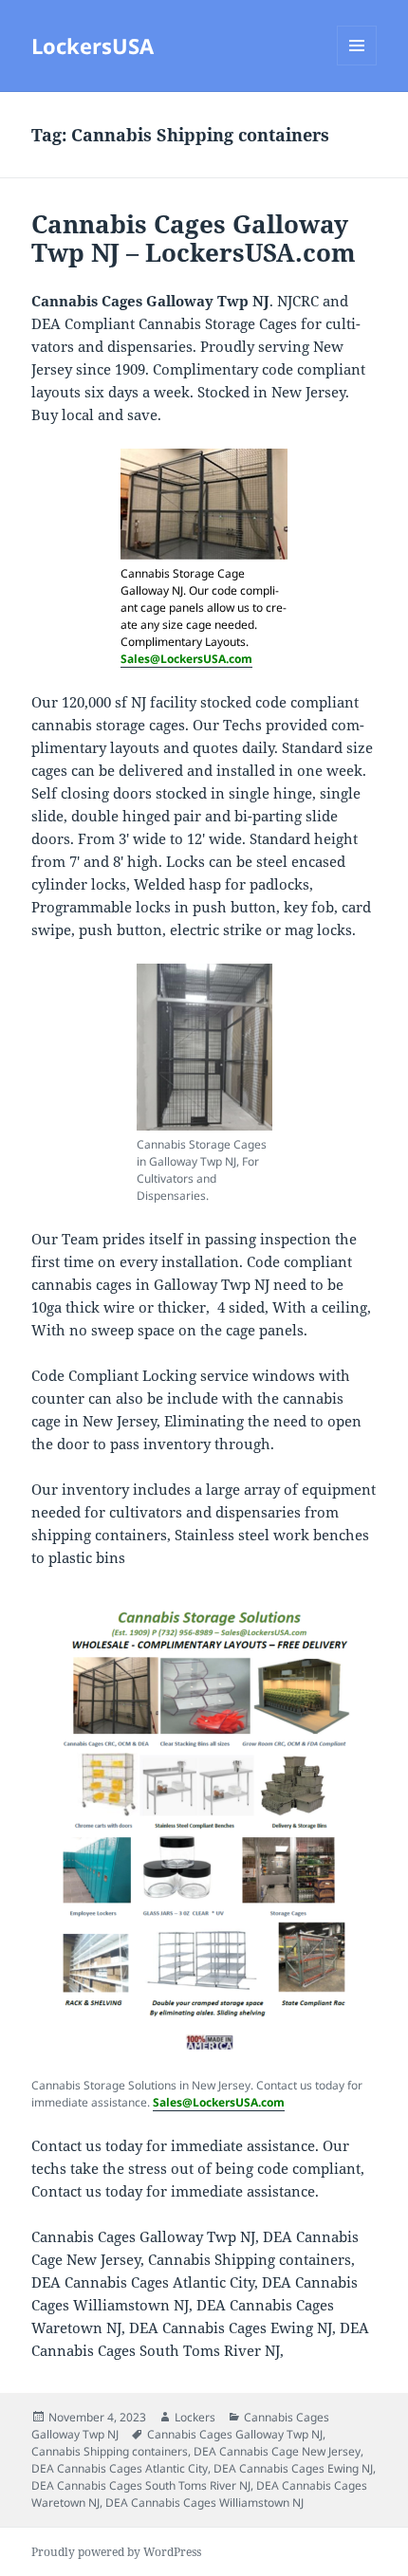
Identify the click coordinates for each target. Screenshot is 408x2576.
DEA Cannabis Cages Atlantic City (120, 2468)
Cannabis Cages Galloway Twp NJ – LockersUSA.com (194, 238)
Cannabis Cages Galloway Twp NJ (235, 2434)
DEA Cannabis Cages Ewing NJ (293, 2468)
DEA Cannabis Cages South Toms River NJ (141, 2485)
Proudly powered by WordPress (116, 2552)
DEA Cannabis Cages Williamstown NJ (204, 2502)
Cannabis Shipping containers (110, 2451)
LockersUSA (93, 46)
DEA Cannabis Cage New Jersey (277, 2451)
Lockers (195, 2417)
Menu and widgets (357, 65)
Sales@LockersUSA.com (186, 659)
